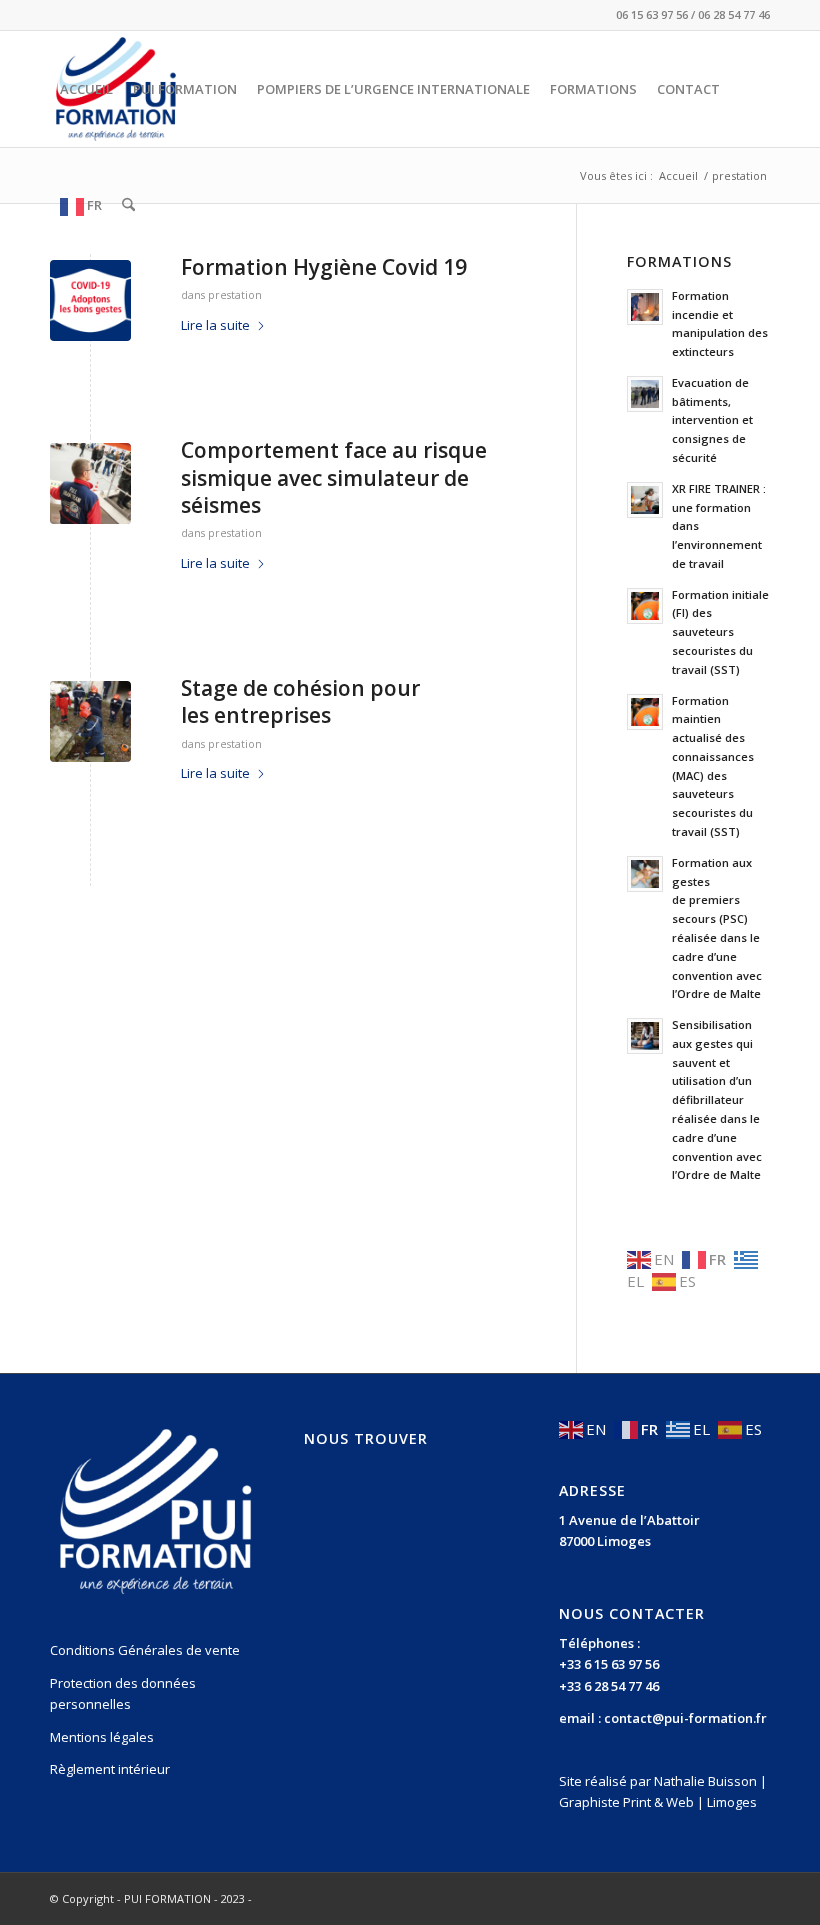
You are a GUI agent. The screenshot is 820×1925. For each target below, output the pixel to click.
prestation (235, 295)
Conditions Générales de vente (145, 1650)
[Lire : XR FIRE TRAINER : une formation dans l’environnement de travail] (645, 500)
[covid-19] (90, 300)
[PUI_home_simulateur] (90, 483)
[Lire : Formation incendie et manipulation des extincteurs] (645, 307)
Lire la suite (215, 325)
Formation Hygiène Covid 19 (324, 267)
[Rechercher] (128, 205)
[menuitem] (86, 89)
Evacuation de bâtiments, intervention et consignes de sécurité (712, 420)
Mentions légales (102, 1737)
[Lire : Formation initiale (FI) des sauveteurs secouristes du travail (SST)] (645, 606)
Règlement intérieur (110, 1769)
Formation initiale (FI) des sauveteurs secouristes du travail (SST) (720, 632)
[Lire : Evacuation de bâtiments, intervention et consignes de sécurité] (645, 394)
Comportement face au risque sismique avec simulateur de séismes (334, 477)
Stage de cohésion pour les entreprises (300, 701)
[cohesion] (90, 721)
